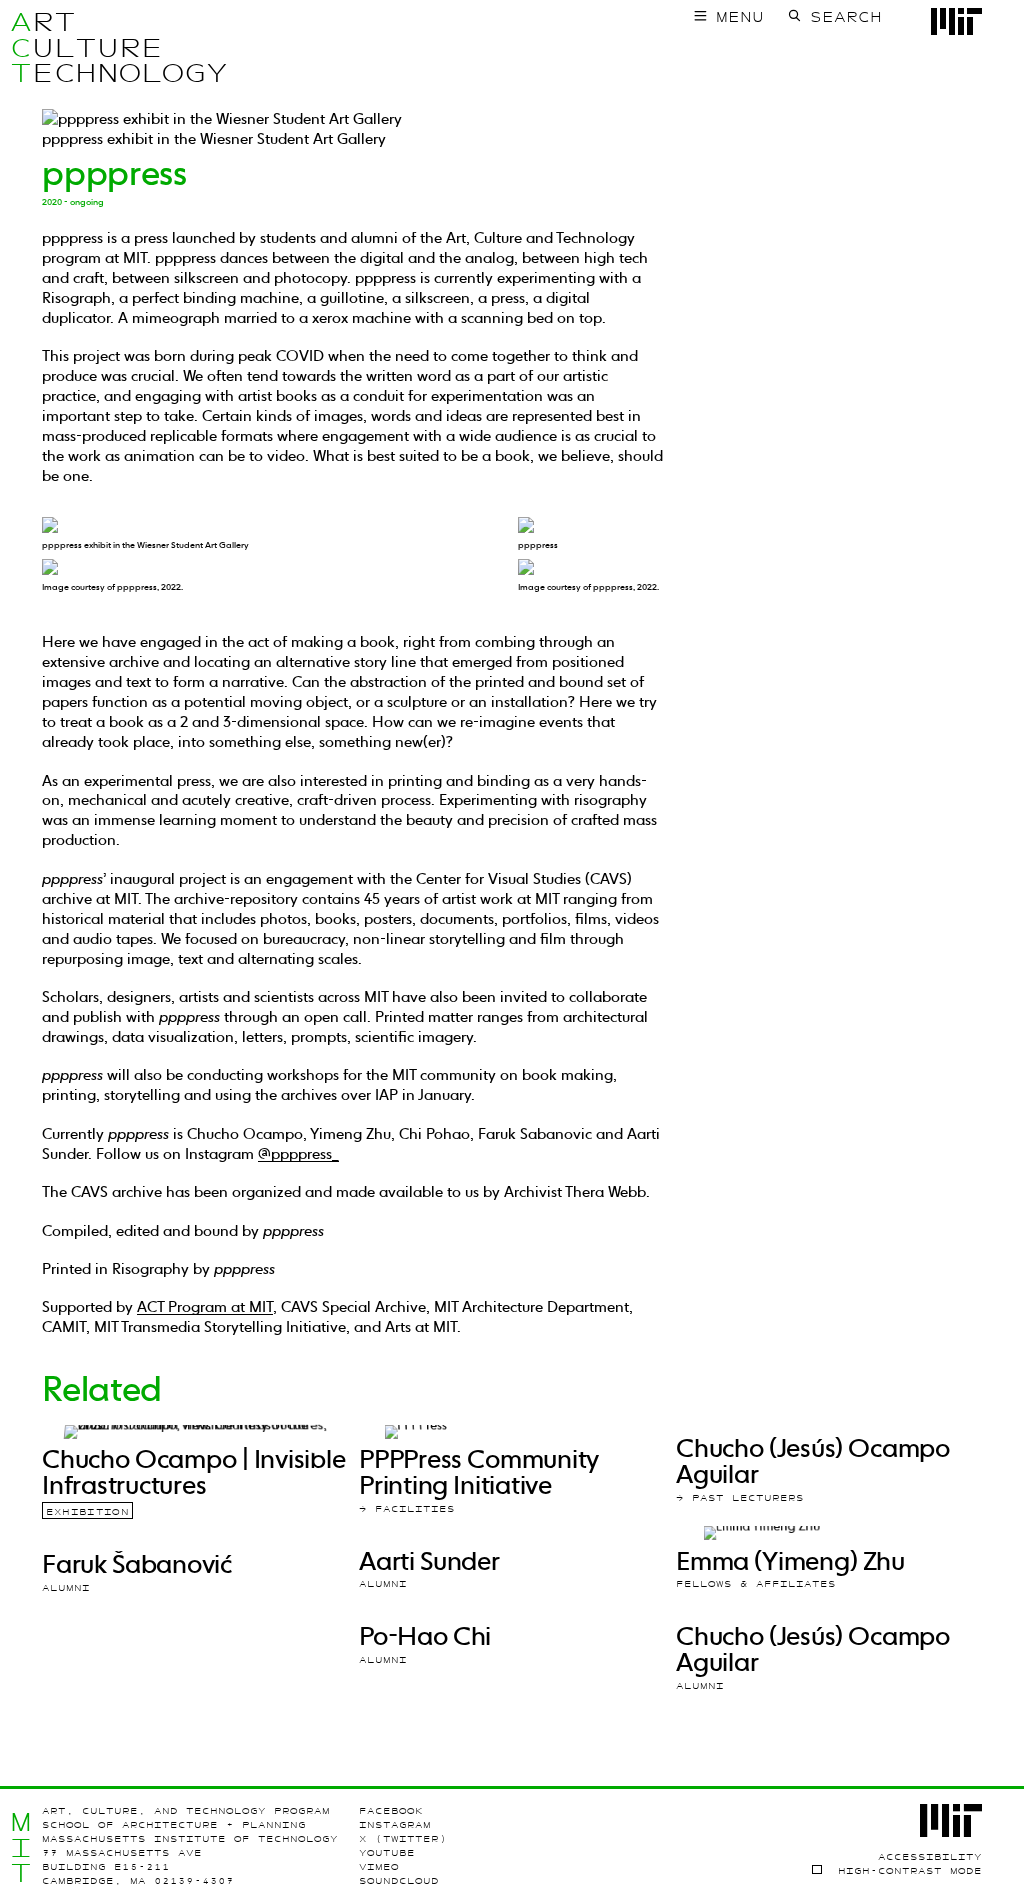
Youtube (387, 1852)
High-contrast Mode (909, 1870)
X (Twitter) (403, 1838)
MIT (21, 1847)
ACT (21, 47)
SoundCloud (399, 1880)
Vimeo (379, 1866)
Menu (740, 17)
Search (846, 17)
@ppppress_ (298, 1153)
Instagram (395, 1824)
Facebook (391, 1810)
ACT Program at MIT (205, 1306)
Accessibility (930, 1856)
